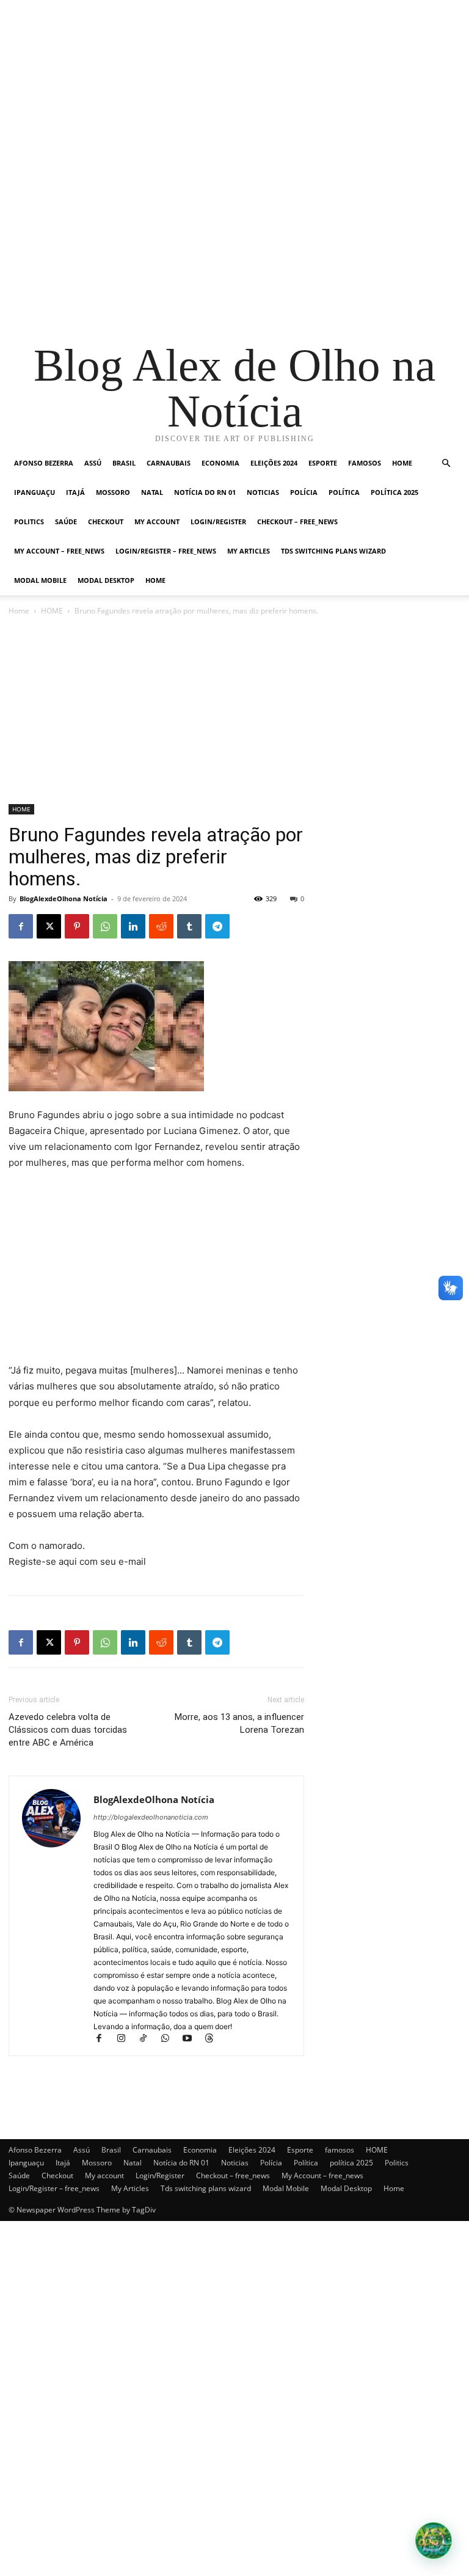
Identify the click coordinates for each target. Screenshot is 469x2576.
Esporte (323, 463)
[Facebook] (21, 926)
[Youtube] (192, 2039)
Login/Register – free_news (166, 551)
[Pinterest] (77, 926)
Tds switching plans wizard (333, 551)
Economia (220, 463)
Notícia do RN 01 (205, 492)
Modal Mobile (40, 580)
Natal (152, 492)
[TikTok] (148, 2039)
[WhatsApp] (105, 926)
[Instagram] (126, 2039)
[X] (49, 926)
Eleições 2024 (274, 463)
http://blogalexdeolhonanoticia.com (151, 1817)
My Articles (249, 551)
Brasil (124, 463)
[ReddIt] (161, 926)
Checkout (106, 521)
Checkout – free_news (297, 521)
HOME (402, 463)
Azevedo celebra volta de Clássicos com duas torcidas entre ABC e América (68, 1730)
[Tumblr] (189, 926)
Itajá (75, 492)
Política (344, 492)
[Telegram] (217, 926)
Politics (29, 521)
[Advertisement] (234, 86)
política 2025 (394, 492)
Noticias (263, 492)
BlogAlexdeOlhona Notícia (64, 898)
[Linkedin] (133, 926)
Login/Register (218, 521)
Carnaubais (169, 463)
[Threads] (213, 2039)
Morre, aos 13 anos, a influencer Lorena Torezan (239, 1723)
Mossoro (113, 492)
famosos (365, 463)
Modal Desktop (106, 580)
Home (155, 580)
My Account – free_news (59, 551)
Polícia (304, 492)
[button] (446, 463)
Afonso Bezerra (44, 463)
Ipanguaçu (35, 492)
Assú (93, 463)
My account (157, 521)
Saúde (66, 521)
